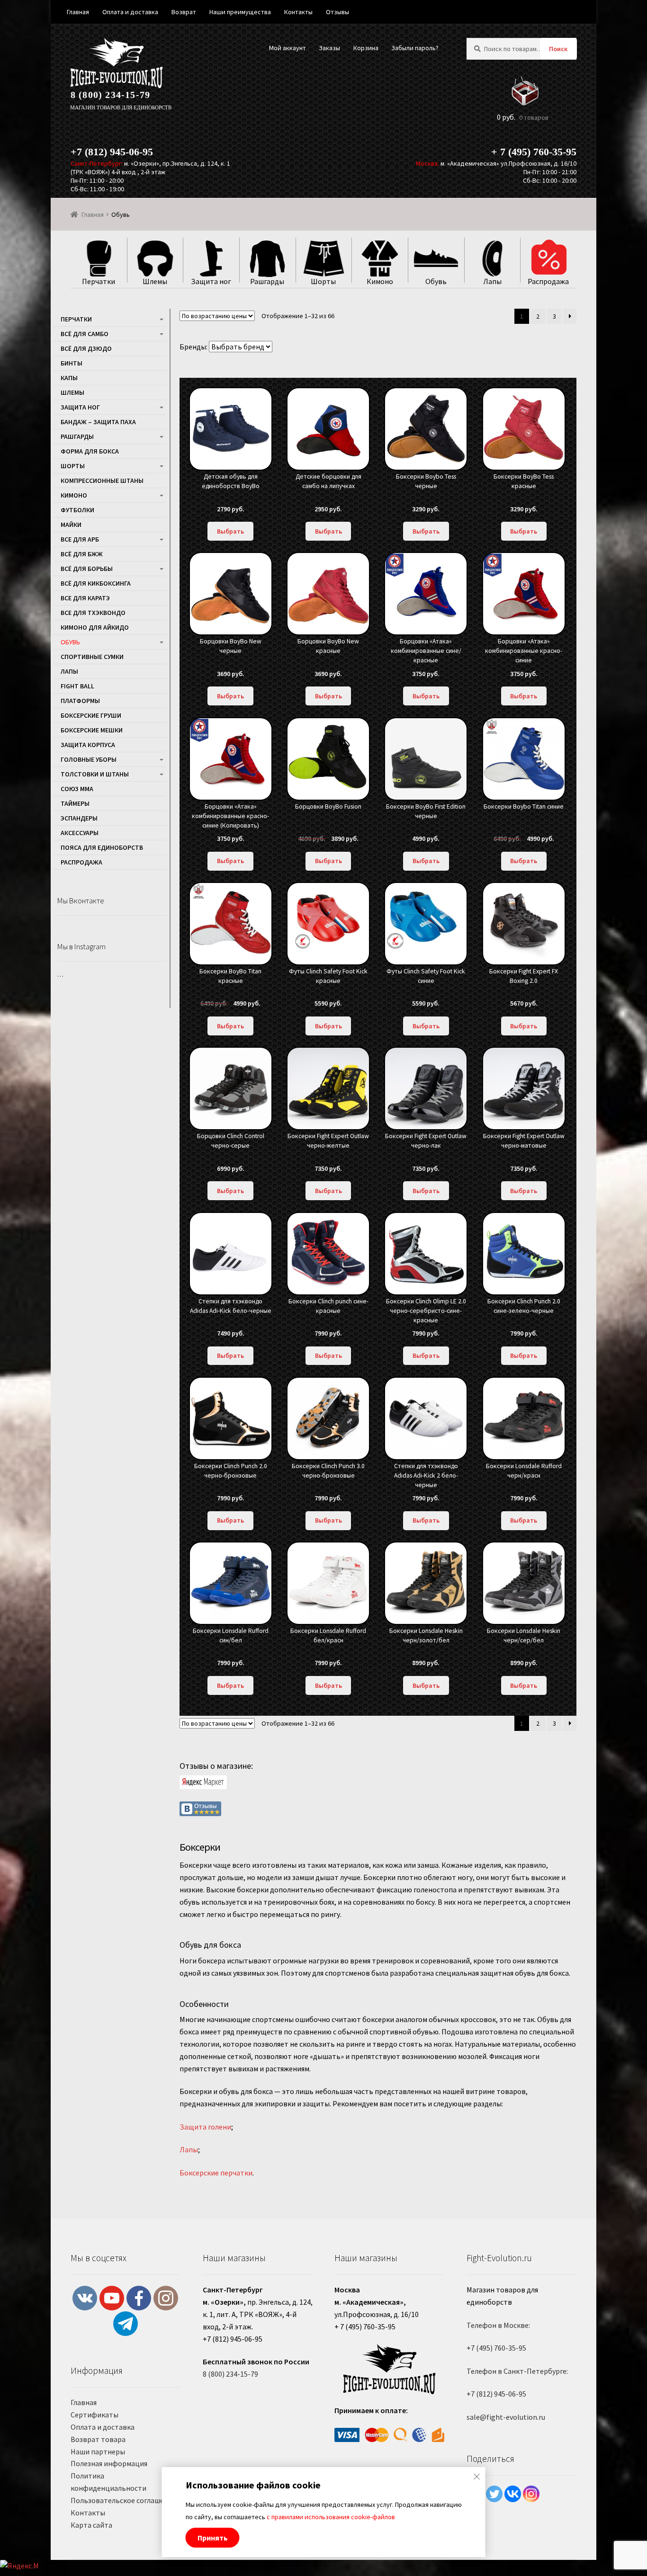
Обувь (70, 642)
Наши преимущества (240, 12)
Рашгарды (77, 437)
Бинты (72, 363)
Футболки (77, 510)
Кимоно (74, 495)
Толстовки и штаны (95, 774)
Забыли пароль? (415, 48)
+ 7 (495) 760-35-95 (534, 152)
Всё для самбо (85, 334)
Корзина (366, 48)
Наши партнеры (98, 2451)
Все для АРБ (80, 539)
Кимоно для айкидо (95, 627)
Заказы (329, 48)
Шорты (73, 466)
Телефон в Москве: (498, 2325)
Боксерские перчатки (216, 2173)
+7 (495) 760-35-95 (496, 2348)
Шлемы (72, 392)
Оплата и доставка (103, 2427)
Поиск (558, 49)
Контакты (88, 2513)
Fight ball (77, 686)
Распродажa (81, 862)
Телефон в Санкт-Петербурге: (517, 2371)
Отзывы (337, 12)
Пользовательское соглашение (123, 2500)
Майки (71, 525)
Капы (69, 378)
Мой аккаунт (288, 48)
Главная (93, 214)
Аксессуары (80, 833)
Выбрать (230, 531)
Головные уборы (89, 759)
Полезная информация (109, 2463)
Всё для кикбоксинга (96, 583)
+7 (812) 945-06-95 (112, 152)
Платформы (80, 701)
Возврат (184, 12)
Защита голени (205, 2127)
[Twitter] (494, 2494)
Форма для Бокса (90, 451)
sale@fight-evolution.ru (506, 2417)
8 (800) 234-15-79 (110, 95)
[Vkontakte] (513, 2494)
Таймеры (75, 803)
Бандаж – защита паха (98, 422)
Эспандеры (79, 818)
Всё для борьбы (87, 569)
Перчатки (76, 319)
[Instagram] (531, 2494)
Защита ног (80, 407)
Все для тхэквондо (93, 613)
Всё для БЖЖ (82, 554)
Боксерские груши (91, 715)
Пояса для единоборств (102, 847)
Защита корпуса (88, 745)
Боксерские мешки (92, 730)
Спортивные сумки (92, 657)
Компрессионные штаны (102, 481)
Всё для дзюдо (86, 348)
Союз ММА (77, 789)
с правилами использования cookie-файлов (331, 2517)
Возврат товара (98, 2439)
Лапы (189, 2149)
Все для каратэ (85, 598)
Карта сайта (91, 2525)
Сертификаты (94, 2415)
